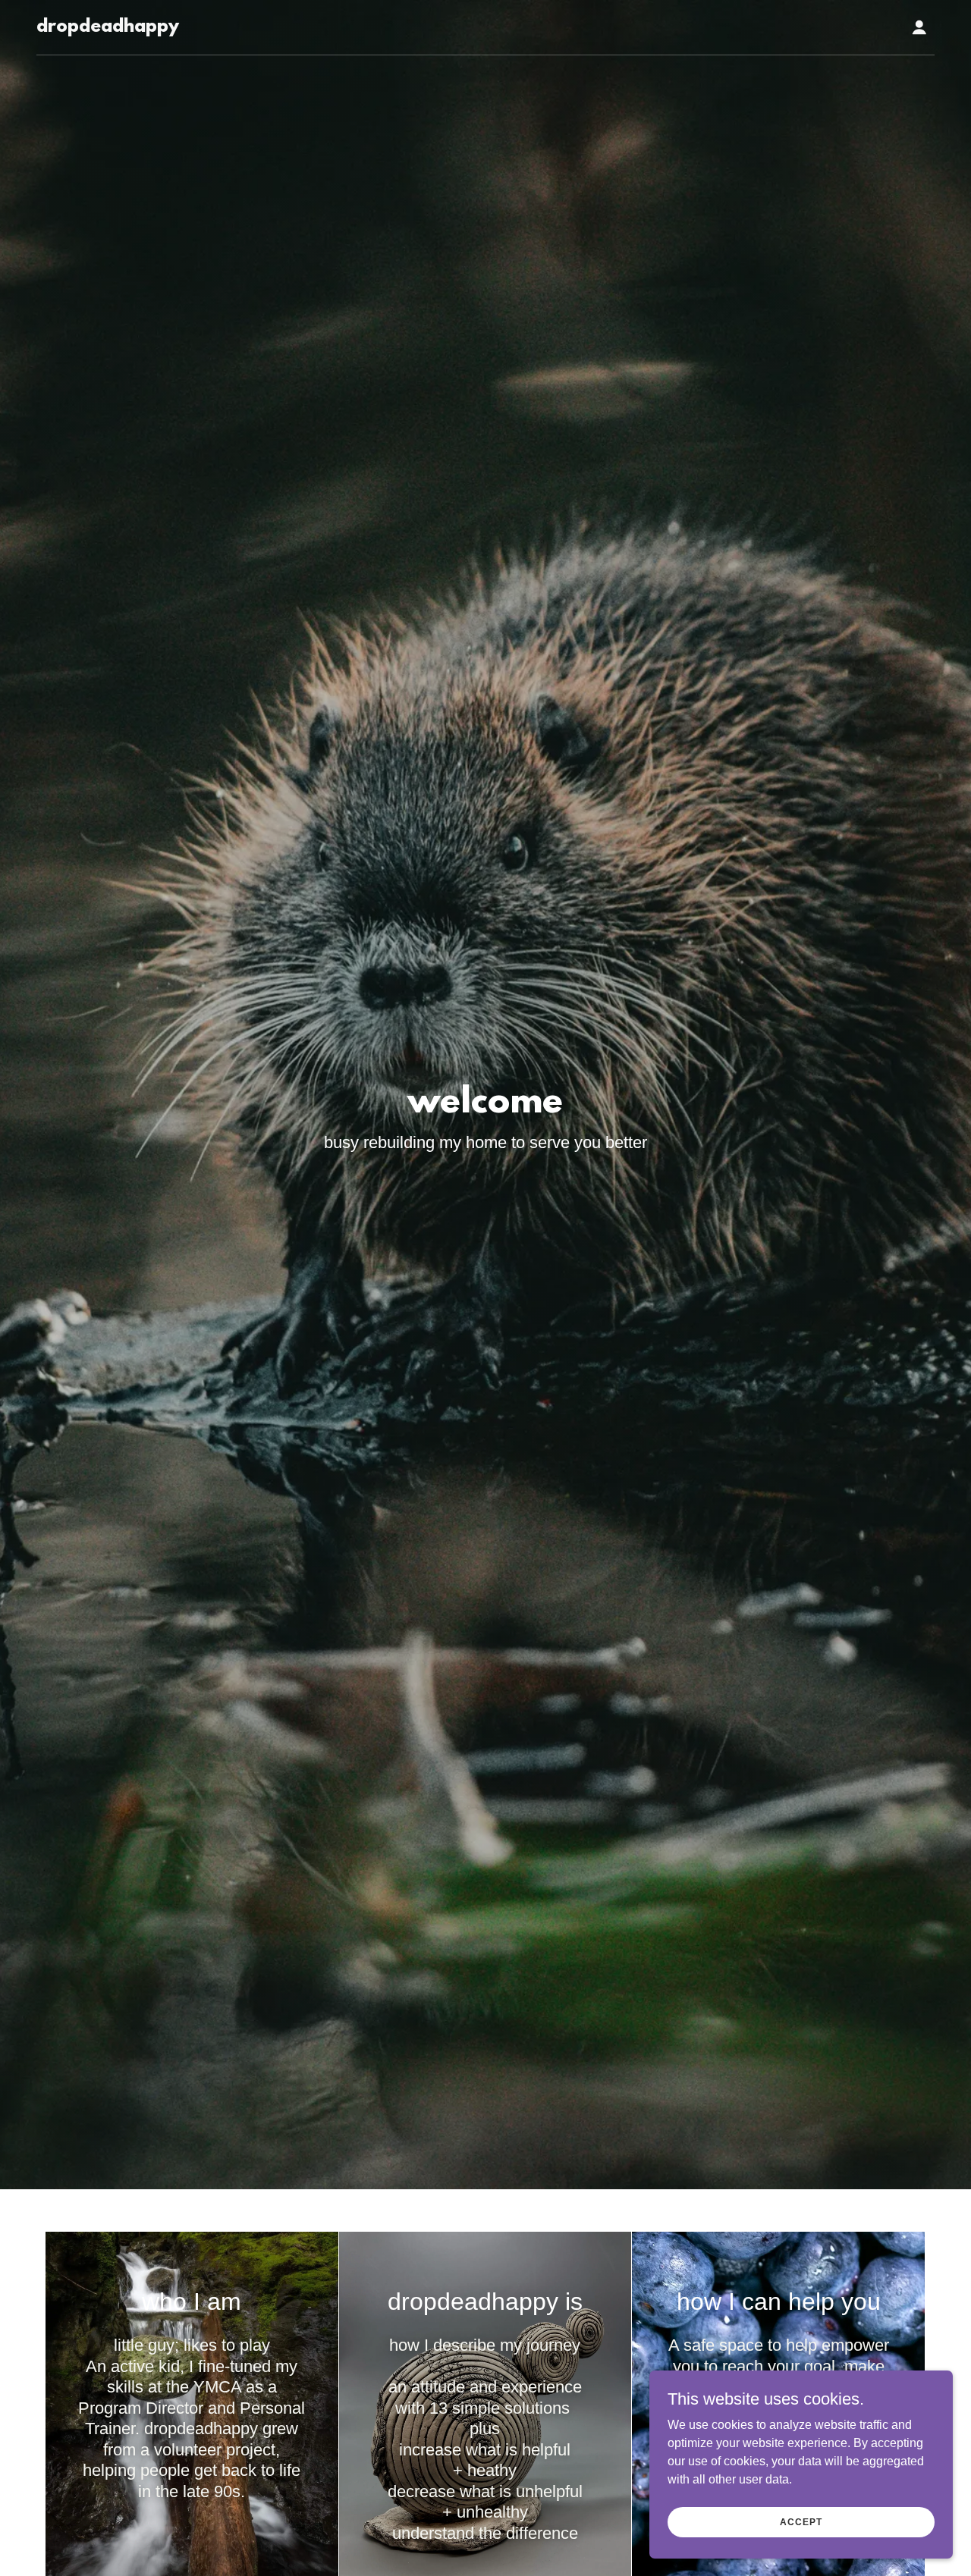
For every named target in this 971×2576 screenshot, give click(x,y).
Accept (801, 2521)
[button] (919, 27)
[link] (108, 28)
